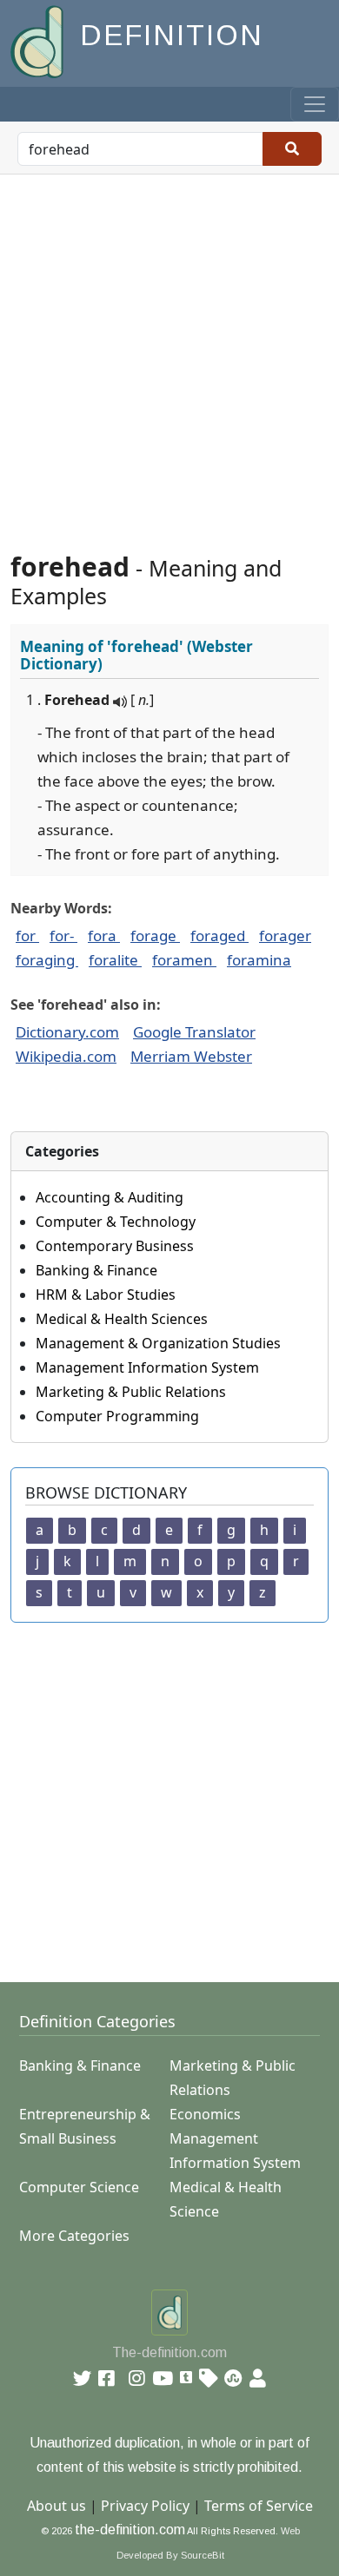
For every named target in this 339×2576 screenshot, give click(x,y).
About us (56, 2506)
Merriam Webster (191, 1056)
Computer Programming (117, 1416)
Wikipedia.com (66, 1056)
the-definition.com (130, 2530)
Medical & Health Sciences (122, 1319)
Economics (205, 2114)
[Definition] (39, 40)
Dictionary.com (67, 1032)
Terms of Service (259, 2506)
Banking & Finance (96, 1270)
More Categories (74, 2236)
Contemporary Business (115, 1246)
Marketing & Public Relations (131, 1392)
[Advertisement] (169, 352)
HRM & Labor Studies (106, 1295)
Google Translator (194, 1032)
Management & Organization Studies (158, 1343)
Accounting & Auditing (110, 1197)
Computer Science (79, 2187)
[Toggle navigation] (315, 104)
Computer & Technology (116, 1222)
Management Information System (147, 1367)
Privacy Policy (145, 2506)
